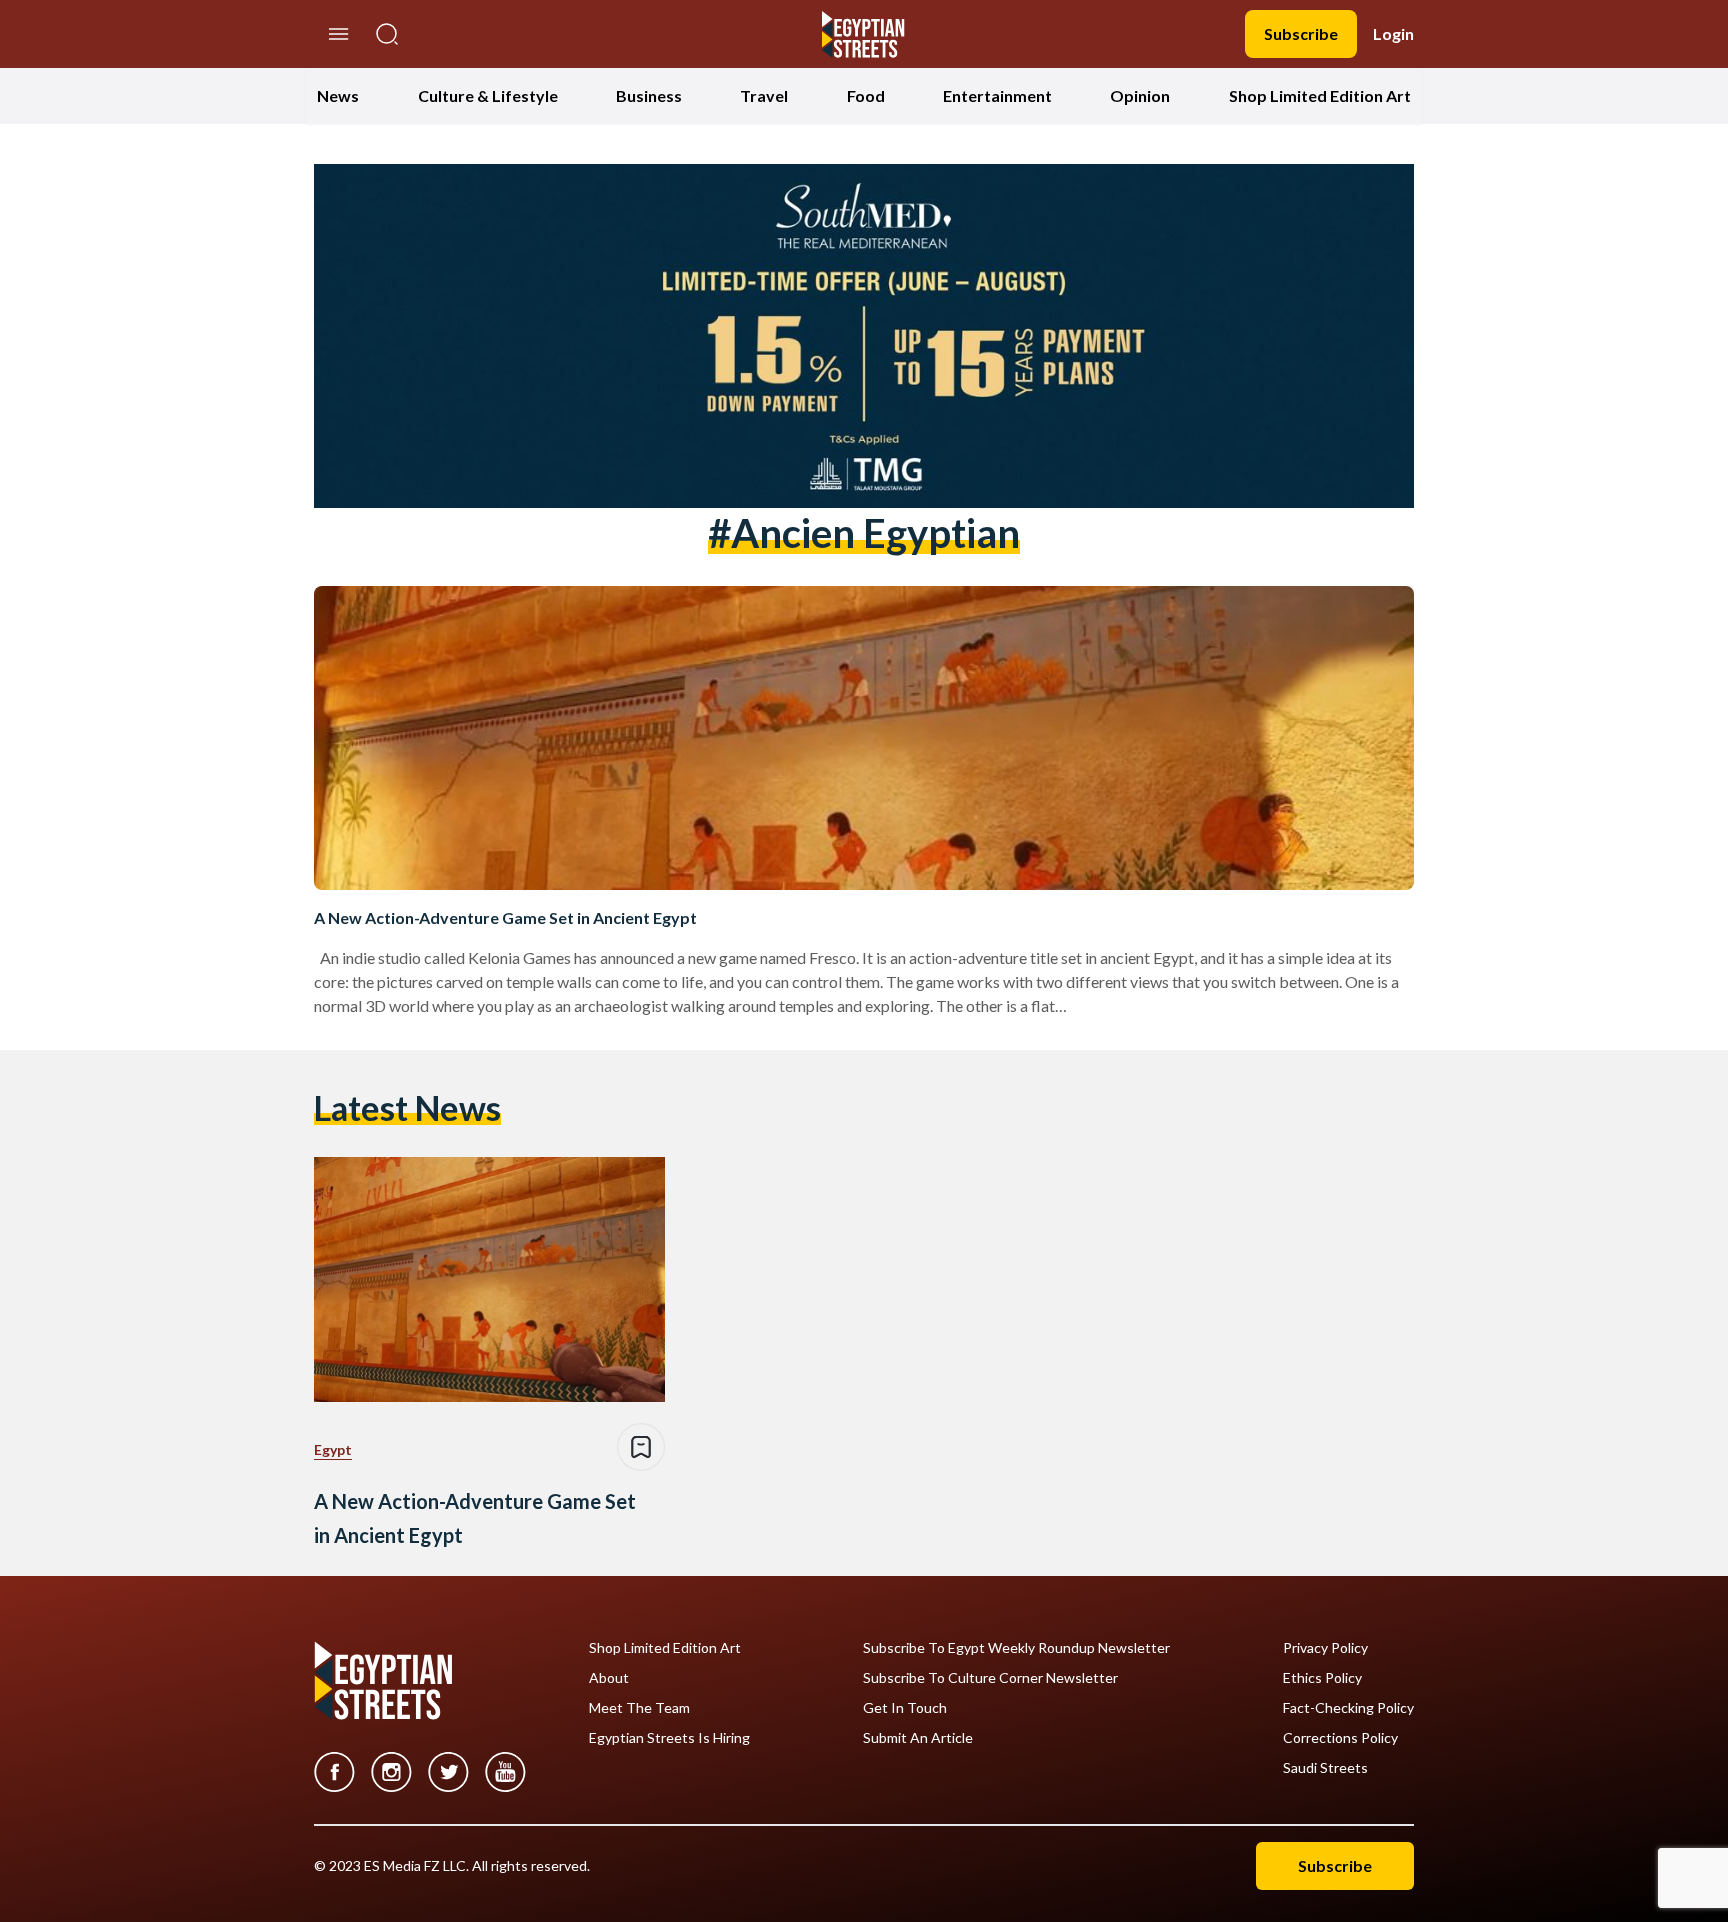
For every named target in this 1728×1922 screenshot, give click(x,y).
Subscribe (1301, 33)
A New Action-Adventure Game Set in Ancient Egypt (505, 917)
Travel (764, 95)
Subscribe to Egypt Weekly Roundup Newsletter (1016, 1648)
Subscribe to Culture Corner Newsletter (990, 1678)
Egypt (333, 1449)
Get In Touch (905, 1708)
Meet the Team (639, 1708)
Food (866, 95)
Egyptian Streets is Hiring (669, 1738)
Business (649, 95)
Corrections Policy (1340, 1738)
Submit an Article (918, 1738)
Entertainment (997, 95)
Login (1393, 33)
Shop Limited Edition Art (1320, 95)
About (609, 1678)
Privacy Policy (1325, 1648)
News (338, 95)
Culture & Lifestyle (488, 95)
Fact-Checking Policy (1348, 1708)
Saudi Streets (1325, 1768)
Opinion (1140, 95)
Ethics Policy (1322, 1678)
